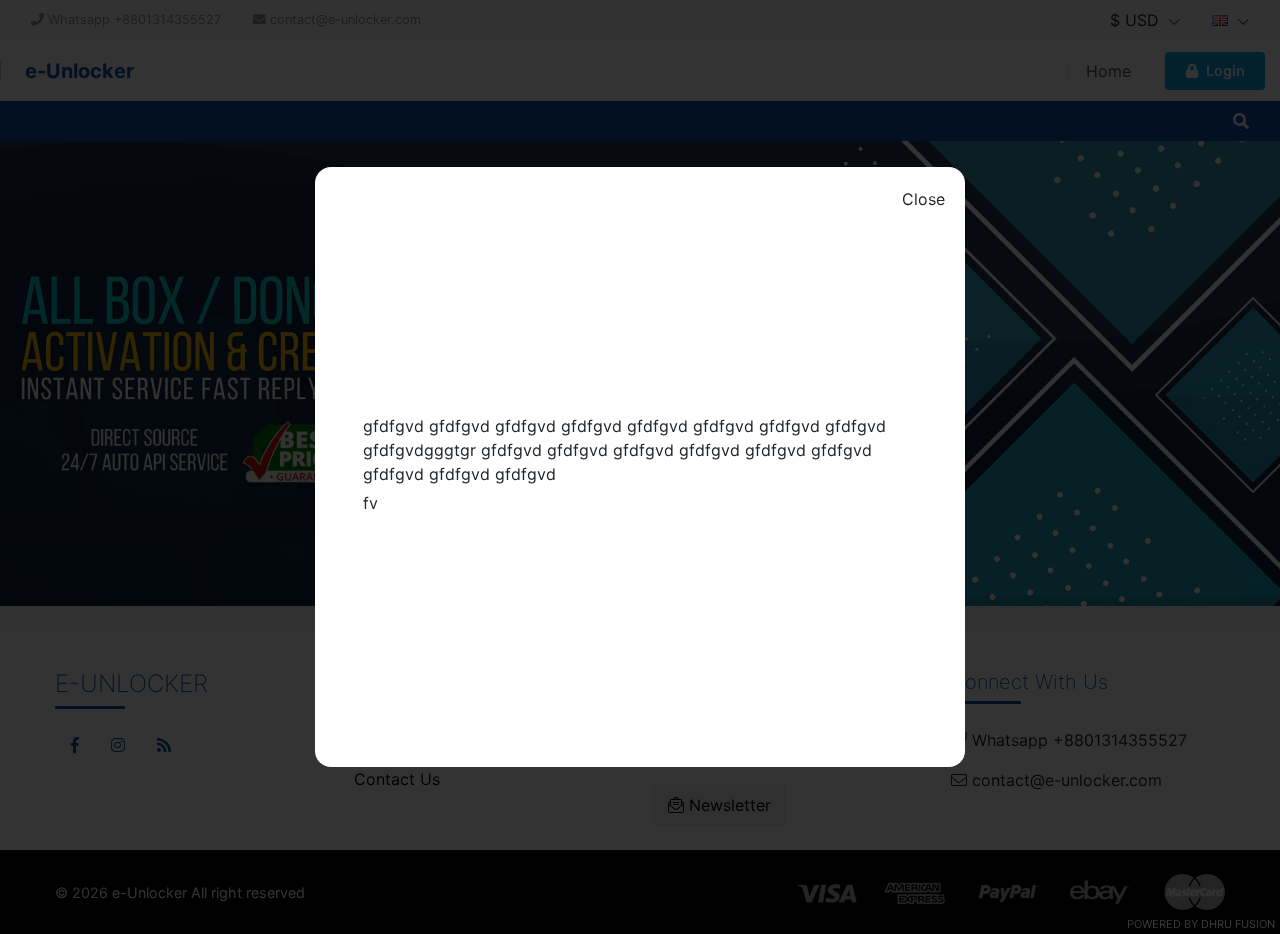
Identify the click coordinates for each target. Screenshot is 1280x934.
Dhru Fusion (1238, 924)
